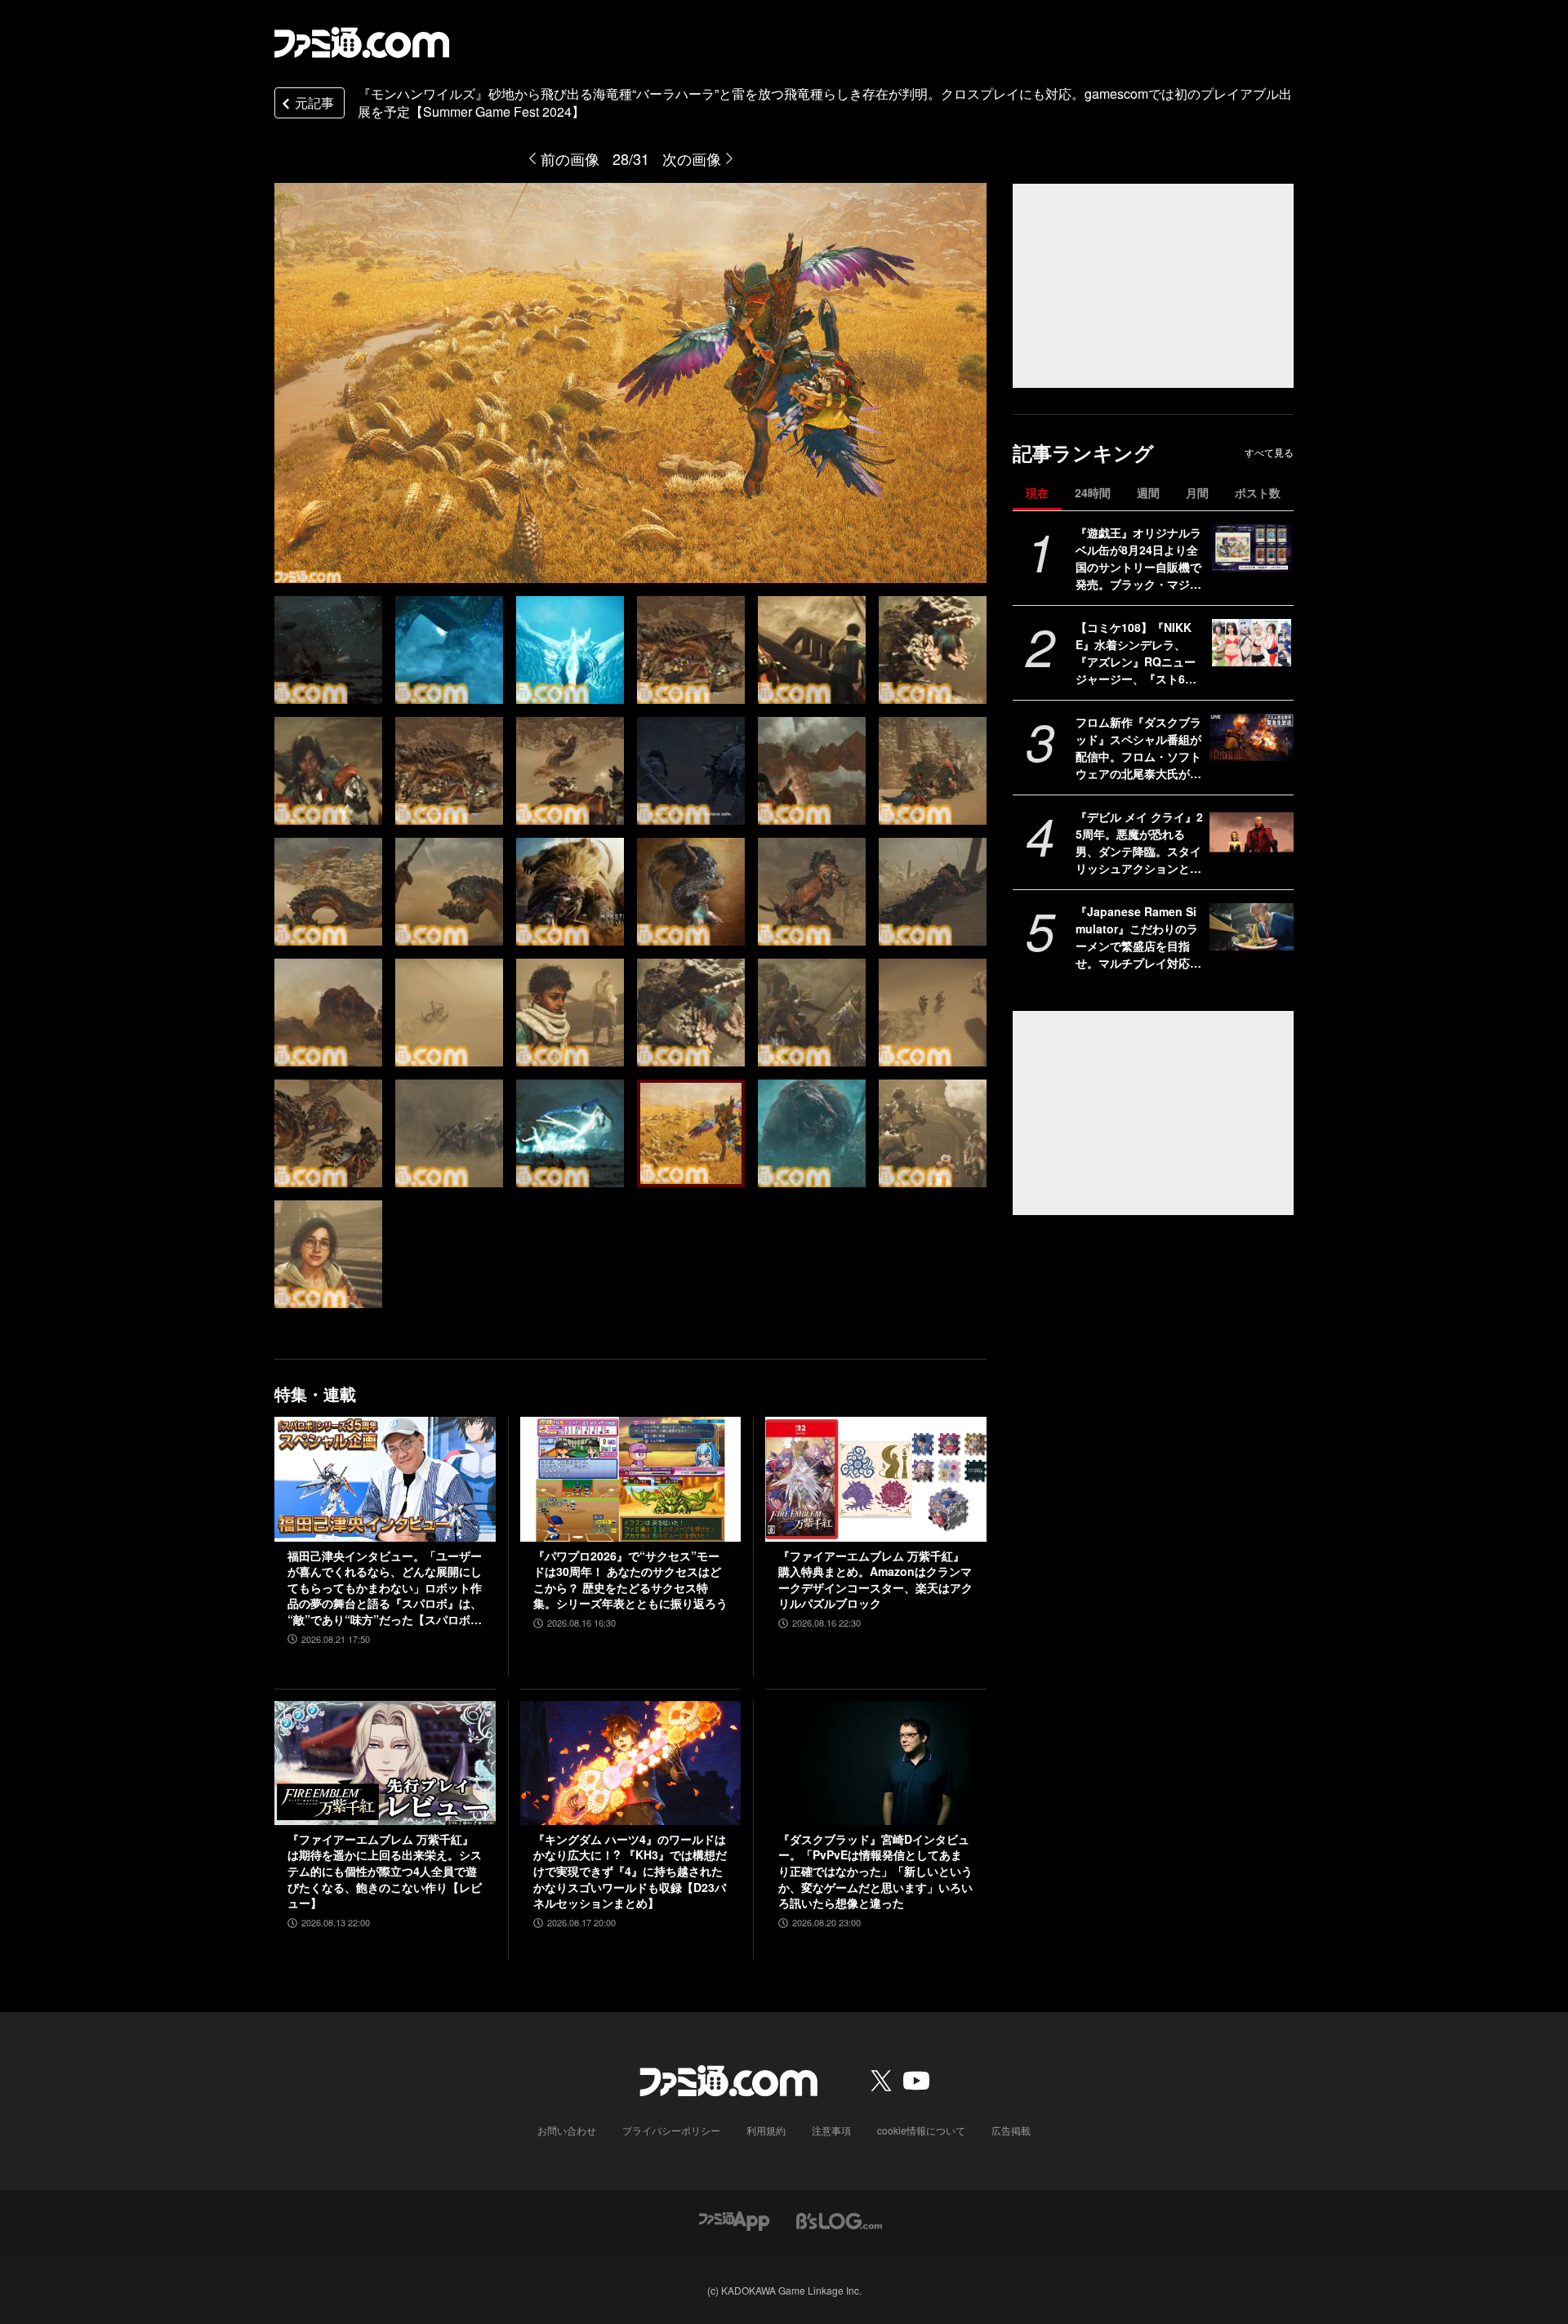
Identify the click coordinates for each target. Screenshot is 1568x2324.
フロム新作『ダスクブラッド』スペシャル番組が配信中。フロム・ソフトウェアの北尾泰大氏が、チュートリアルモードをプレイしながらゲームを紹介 (1138, 748)
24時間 (1093, 492)
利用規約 (766, 2130)
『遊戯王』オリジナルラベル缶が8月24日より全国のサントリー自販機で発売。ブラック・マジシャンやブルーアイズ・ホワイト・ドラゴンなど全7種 (1138, 559)
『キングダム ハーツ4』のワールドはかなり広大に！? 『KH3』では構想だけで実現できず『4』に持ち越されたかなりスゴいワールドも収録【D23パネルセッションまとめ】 (630, 1871)
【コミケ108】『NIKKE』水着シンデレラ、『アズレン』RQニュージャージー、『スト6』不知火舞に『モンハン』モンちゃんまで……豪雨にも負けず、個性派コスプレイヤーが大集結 (1138, 653)
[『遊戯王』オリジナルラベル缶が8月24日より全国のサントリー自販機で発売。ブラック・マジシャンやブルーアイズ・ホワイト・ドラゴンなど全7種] (1252, 548)
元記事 (314, 102)
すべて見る (1269, 452)
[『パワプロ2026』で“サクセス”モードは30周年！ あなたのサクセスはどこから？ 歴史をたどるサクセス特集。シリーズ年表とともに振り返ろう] (631, 1479)
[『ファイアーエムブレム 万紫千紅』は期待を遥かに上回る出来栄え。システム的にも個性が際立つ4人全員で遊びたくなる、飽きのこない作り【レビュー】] (385, 1763)
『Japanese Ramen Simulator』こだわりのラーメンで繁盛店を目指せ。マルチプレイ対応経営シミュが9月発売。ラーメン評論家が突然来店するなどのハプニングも (1138, 937)
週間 (1148, 492)
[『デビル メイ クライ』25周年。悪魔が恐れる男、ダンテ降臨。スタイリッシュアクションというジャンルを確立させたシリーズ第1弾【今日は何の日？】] (1252, 832)
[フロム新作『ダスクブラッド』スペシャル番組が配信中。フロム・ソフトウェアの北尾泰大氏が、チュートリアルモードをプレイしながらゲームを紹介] (1252, 737)
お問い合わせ (567, 2130)
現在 (1037, 492)
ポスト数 (1258, 492)
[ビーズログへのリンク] (839, 2219)
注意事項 (831, 2130)
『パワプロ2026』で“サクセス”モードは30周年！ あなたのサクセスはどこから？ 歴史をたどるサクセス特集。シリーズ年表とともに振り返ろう (630, 1580)
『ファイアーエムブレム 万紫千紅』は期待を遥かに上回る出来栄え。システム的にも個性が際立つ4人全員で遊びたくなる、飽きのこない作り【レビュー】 (385, 1871)
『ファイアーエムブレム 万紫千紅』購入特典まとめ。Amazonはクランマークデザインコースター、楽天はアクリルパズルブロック (875, 1580)
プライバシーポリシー (671, 2130)
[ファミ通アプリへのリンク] (734, 2219)
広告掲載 (1011, 2130)
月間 (1197, 492)
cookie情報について (921, 2130)
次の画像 (692, 158)
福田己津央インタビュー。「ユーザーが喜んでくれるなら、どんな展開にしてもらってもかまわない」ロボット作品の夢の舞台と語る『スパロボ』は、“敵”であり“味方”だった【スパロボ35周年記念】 (385, 1588)
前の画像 (570, 158)
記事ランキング (1083, 453)
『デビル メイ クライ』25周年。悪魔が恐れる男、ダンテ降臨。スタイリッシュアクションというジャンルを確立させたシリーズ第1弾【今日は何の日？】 (1139, 843)
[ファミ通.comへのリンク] (362, 42)
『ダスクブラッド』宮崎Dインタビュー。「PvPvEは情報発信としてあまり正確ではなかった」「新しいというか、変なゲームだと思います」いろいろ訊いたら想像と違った (875, 1871)
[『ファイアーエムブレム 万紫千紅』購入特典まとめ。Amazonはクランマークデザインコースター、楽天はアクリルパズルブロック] (876, 1479)
